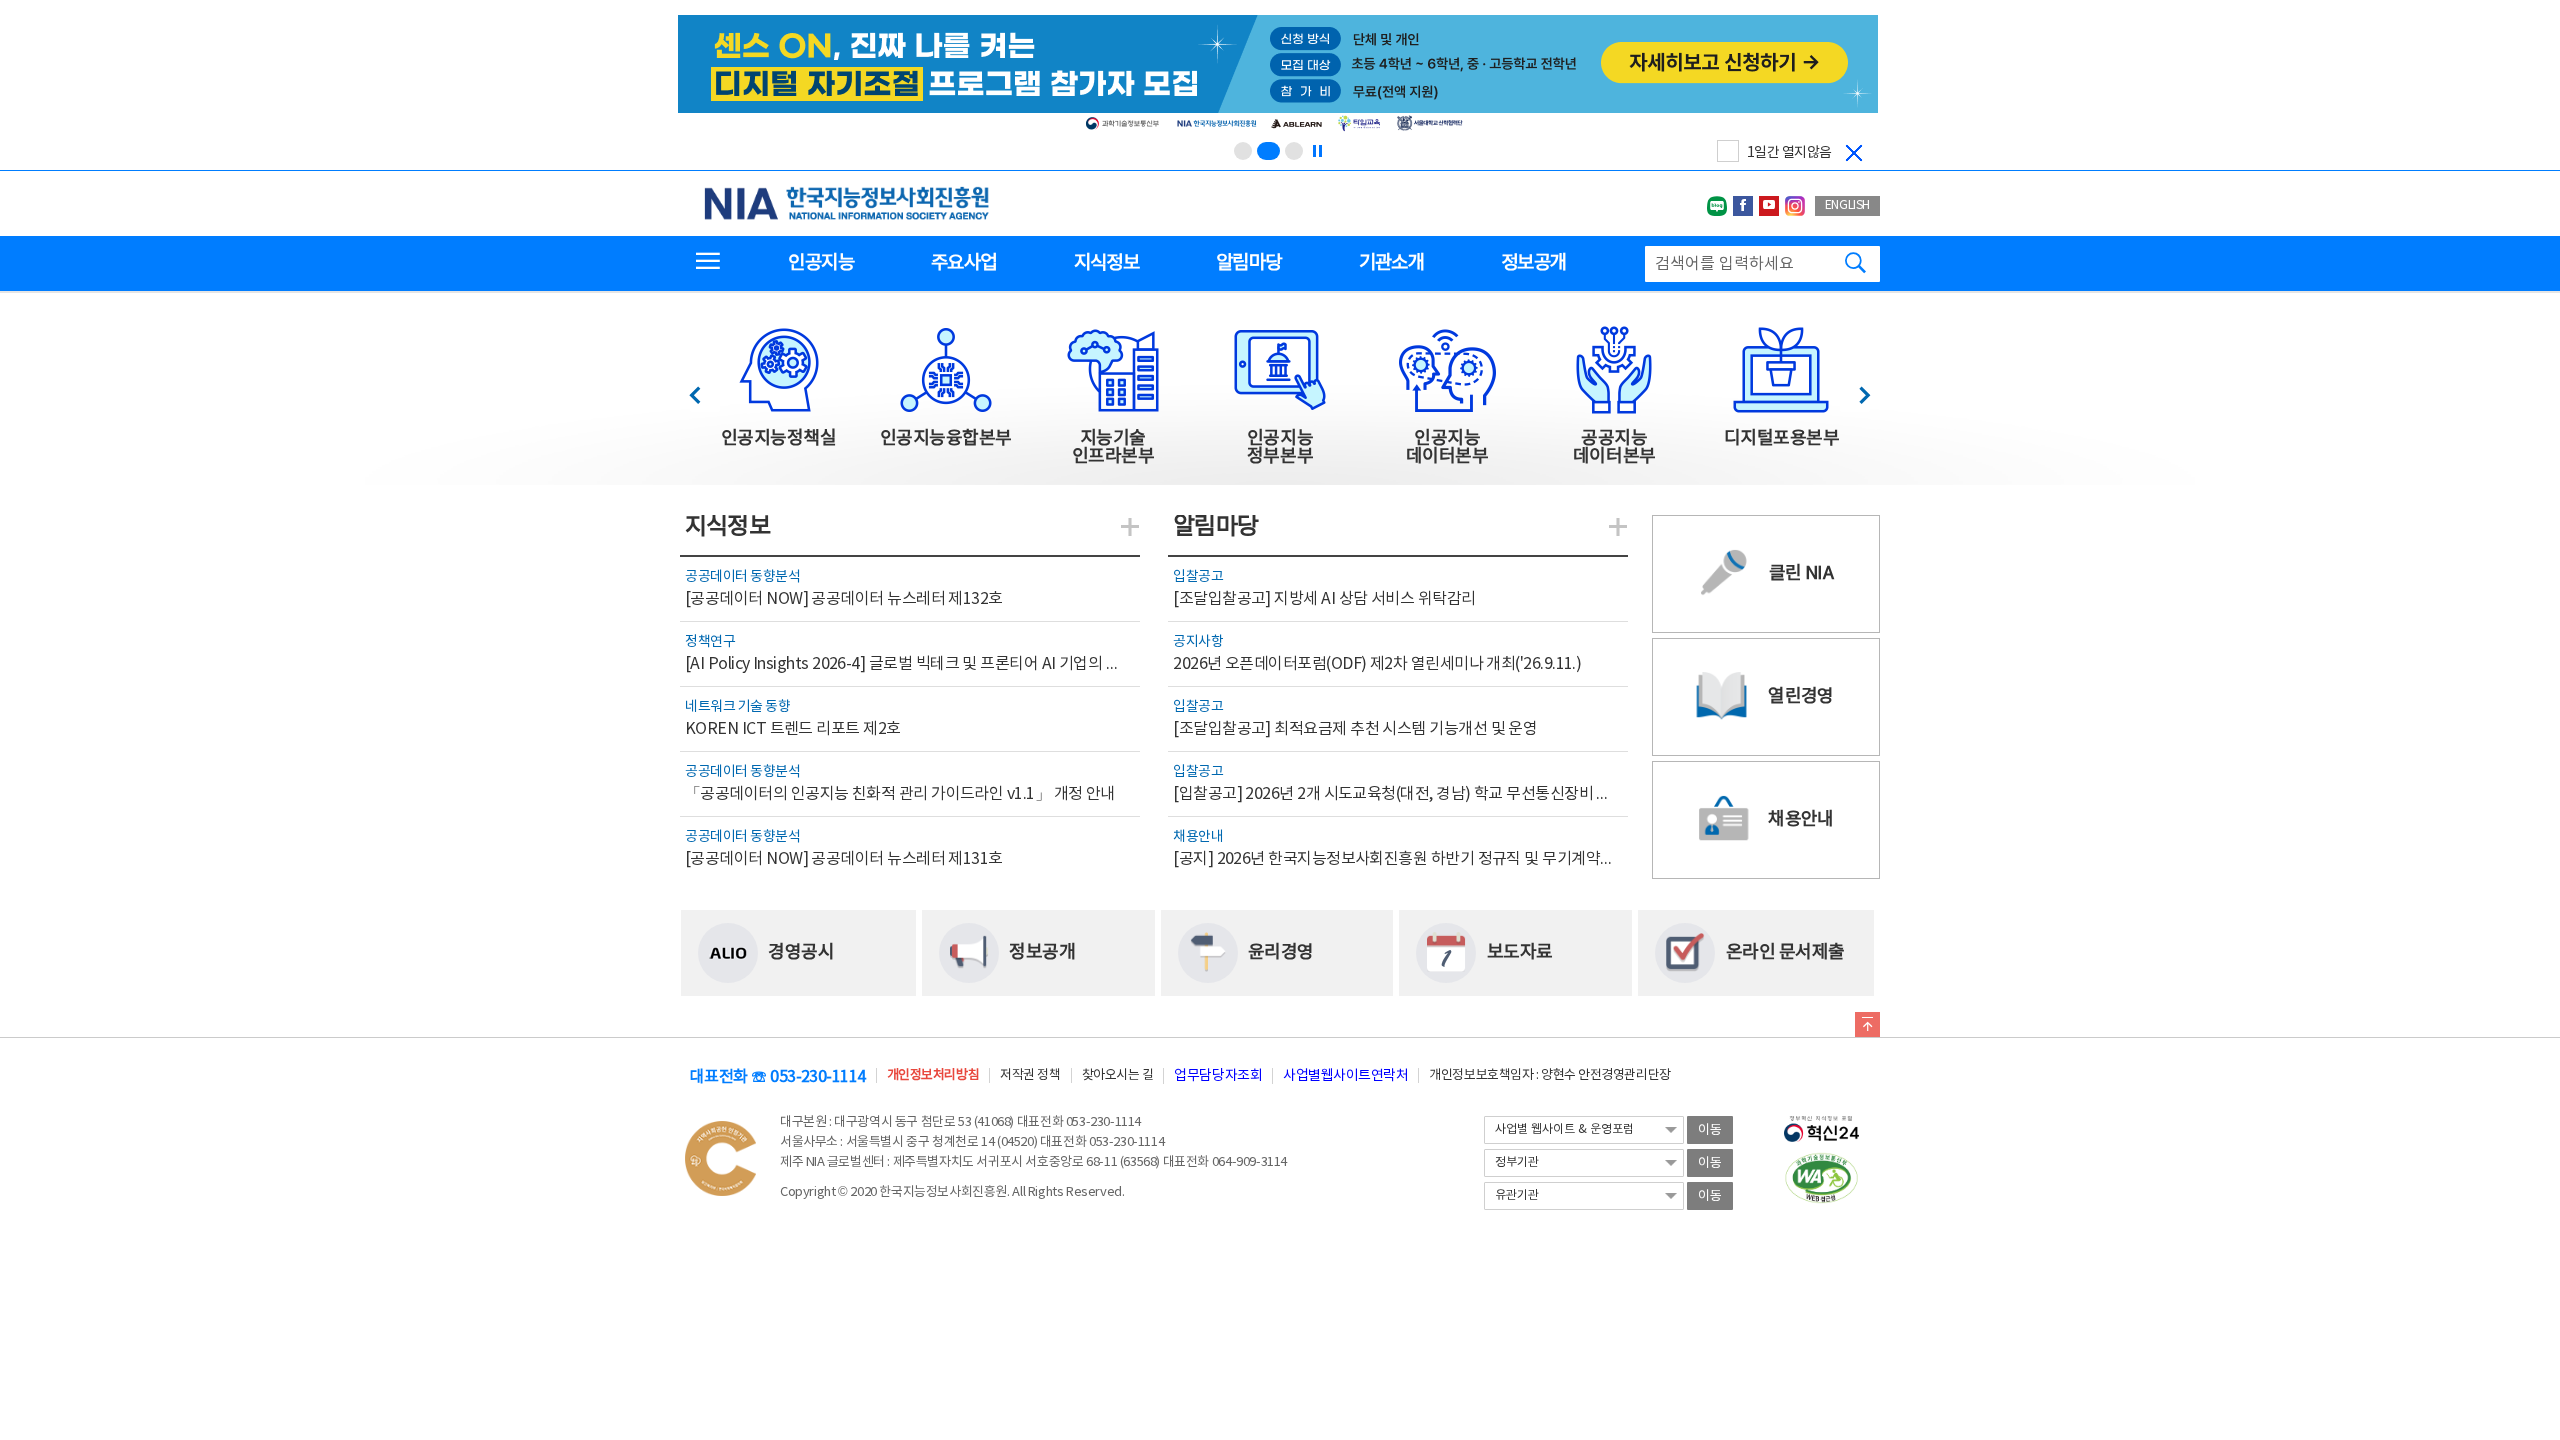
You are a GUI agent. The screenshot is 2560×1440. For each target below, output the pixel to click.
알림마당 (1248, 263)
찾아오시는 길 (1118, 1075)
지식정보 (1106, 263)
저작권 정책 (1030, 1075)
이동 (1710, 1130)
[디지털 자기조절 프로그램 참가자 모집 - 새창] (1278, 76)
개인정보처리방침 (933, 1075)
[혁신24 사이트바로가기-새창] (1821, 1123)
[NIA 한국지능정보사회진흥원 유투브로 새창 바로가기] (1769, 206)
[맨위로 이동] (1867, 1028)
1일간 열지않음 (1789, 153)
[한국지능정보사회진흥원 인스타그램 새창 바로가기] (1795, 206)
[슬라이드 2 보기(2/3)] (1268, 151)
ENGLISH (1847, 205)
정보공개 (1533, 263)
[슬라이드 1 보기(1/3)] (1243, 151)
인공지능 (820, 263)
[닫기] (1854, 153)
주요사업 (963, 263)
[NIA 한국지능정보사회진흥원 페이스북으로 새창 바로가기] (1743, 206)
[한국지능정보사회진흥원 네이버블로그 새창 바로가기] (1717, 206)
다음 (1854, 389)
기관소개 (1391, 263)
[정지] (1317, 151)
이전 (704, 389)
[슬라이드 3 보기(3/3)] (1294, 151)
